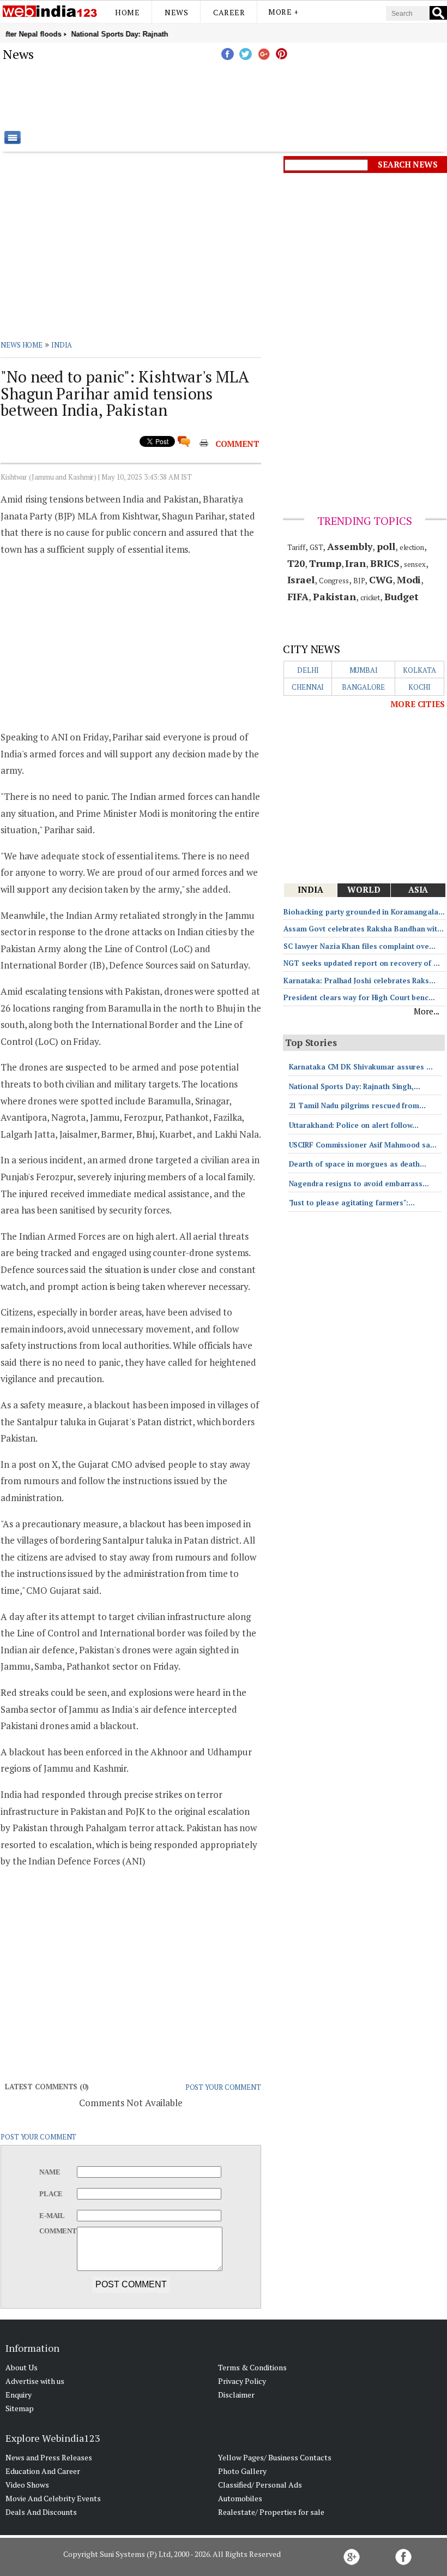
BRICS (385, 563)
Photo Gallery (242, 2471)
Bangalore (363, 687)
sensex (415, 564)
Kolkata (419, 670)
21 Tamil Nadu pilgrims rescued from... (357, 1105)
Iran (355, 563)
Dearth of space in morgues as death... (358, 1164)
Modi (409, 579)
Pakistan (334, 596)
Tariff (296, 547)
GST (316, 547)
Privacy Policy (242, 2381)
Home (127, 12)
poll (386, 546)
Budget (401, 596)
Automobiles (240, 2498)
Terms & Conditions (252, 2367)
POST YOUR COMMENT (223, 2087)
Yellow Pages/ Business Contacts (275, 2457)
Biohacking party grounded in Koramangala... (364, 912)
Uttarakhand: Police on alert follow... (354, 1125)
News (176, 12)
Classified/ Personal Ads (260, 2485)
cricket (370, 597)
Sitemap (20, 2408)
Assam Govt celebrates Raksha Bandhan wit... (364, 929)
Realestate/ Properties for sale (271, 2512)
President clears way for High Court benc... (359, 997)
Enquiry (19, 2395)
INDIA (62, 345)
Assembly (350, 546)
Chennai (308, 687)
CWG (381, 579)
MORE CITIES (418, 704)
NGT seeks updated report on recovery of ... (362, 963)
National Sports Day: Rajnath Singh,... (355, 1086)
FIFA (298, 596)
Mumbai (364, 670)
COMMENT (237, 444)
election (412, 547)
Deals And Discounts (41, 2512)
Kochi (420, 687)
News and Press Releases (49, 2457)
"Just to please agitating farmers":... (352, 1203)
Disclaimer (236, 2395)
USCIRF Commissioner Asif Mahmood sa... (363, 1145)
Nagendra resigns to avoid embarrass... (359, 1184)
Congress (334, 581)
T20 (296, 563)
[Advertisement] (278, 95)
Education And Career (43, 2471)
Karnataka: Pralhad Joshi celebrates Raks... (360, 981)
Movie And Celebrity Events (53, 2498)
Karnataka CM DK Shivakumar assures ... (361, 1067)
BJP (359, 581)
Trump (325, 563)
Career (229, 12)
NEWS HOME (22, 345)
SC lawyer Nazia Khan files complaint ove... (360, 946)
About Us (22, 2367)
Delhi (308, 670)
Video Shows (27, 2485)
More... (427, 1011)
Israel (301, 579)
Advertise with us (35, 2381)
